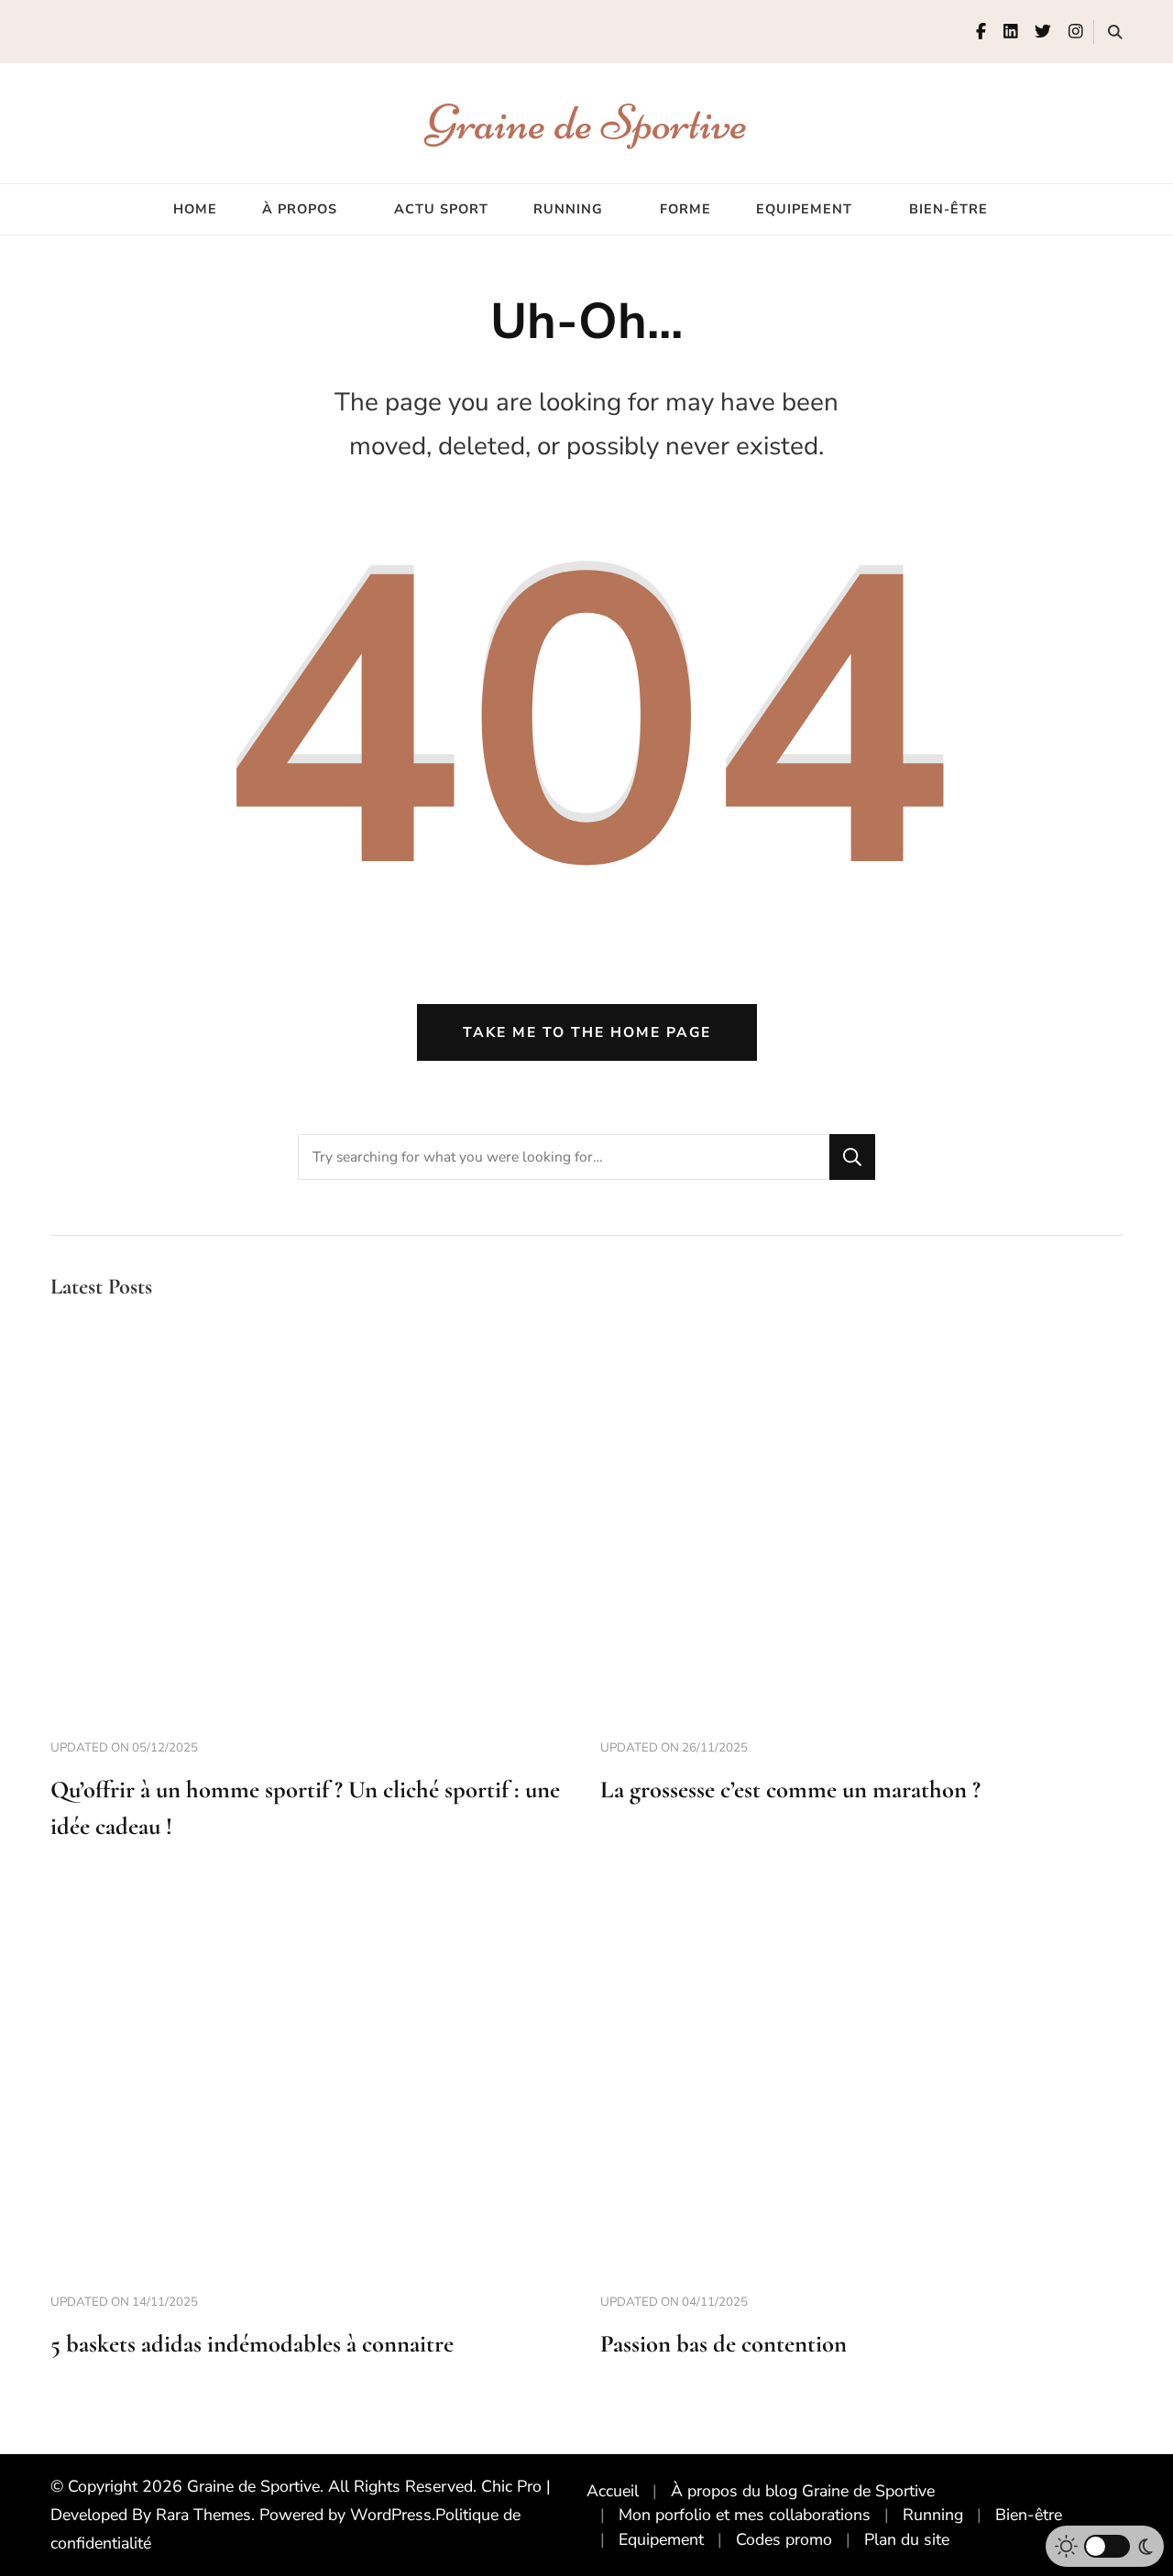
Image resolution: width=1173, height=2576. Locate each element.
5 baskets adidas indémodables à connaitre (252, 2344)
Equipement (804, 209)
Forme (685, 209)
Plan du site (907, 2539)
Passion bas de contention (724, 2344)
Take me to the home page (587, 1032)
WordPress (391, 2515)
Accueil (613, 2491)
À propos (300, 209)
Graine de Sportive (587, 122)
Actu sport (441, 209)
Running (568, 209)
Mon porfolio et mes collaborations (745, 2515)
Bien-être (948, 209)
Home (195, 209)
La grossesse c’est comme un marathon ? (790, 1790)
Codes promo (784, 2539)
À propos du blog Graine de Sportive (803, 2491)
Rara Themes (203, 2515)
